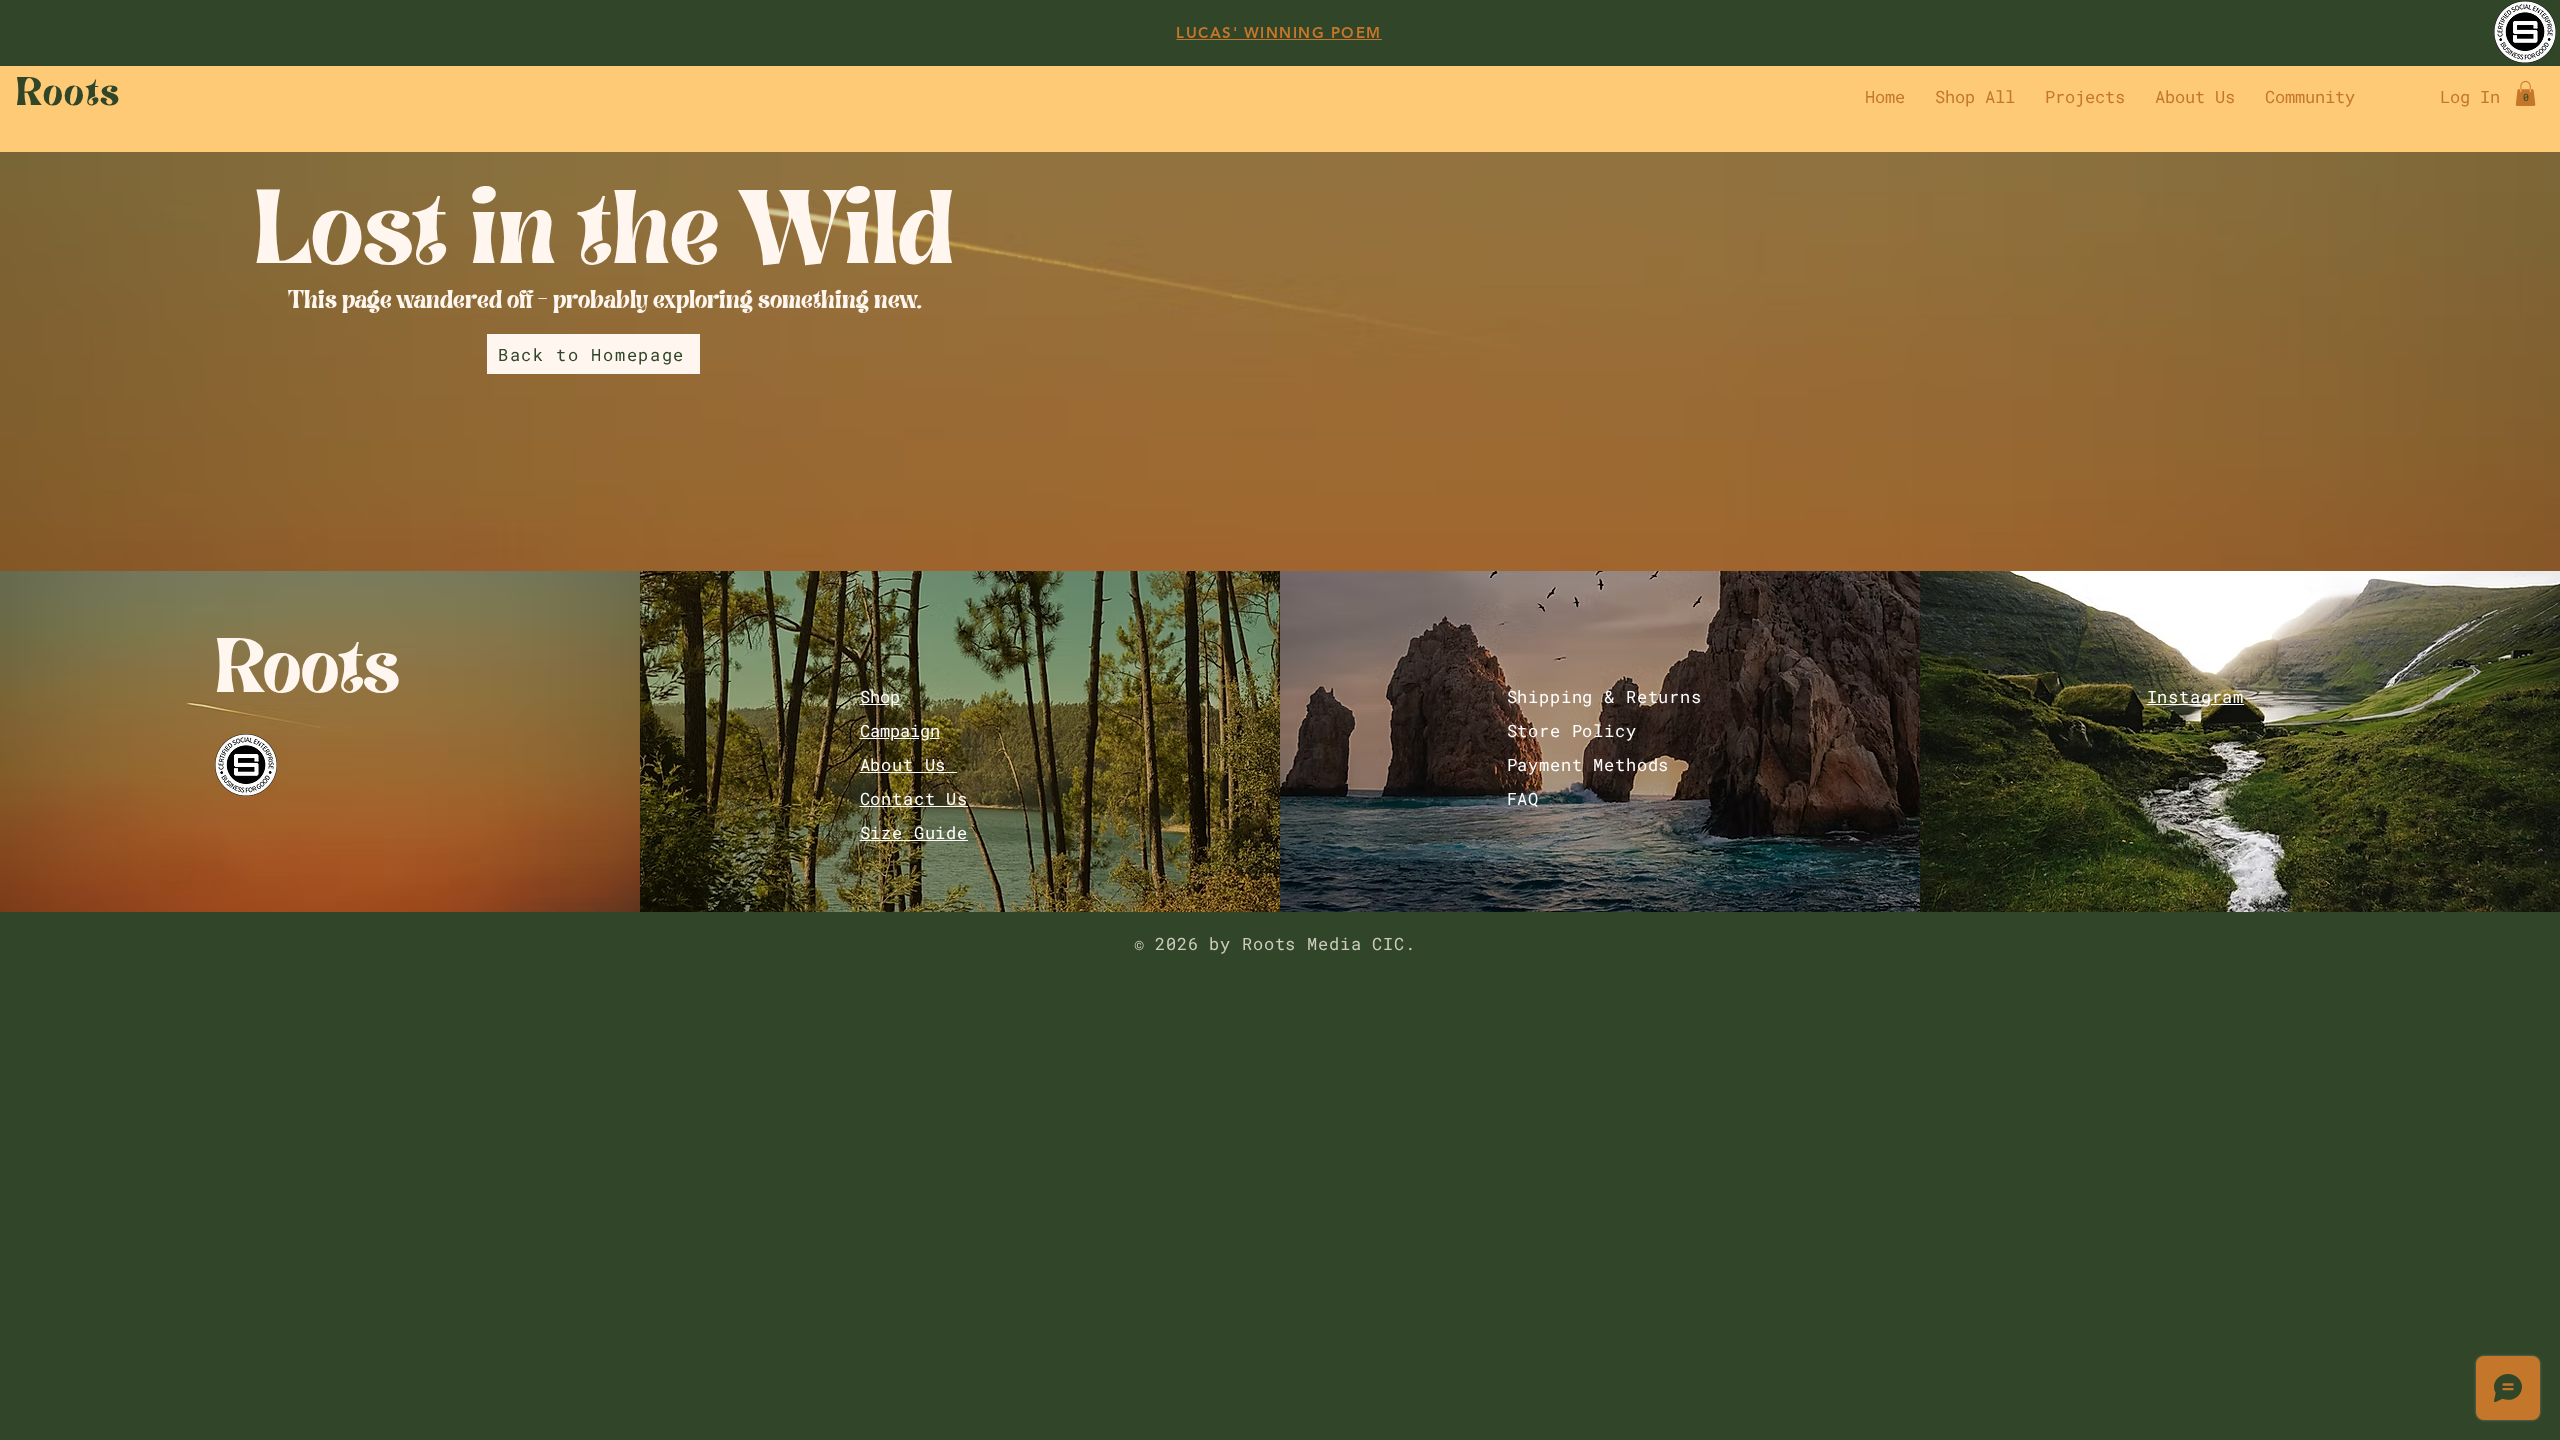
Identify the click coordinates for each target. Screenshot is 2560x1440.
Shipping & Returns (1604, 696)
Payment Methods (1588, 764)
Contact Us (914, 798)
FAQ (1523, 798)
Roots (307, 676)
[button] (2525, 93)
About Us (909, 764)
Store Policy (1572, 730)
